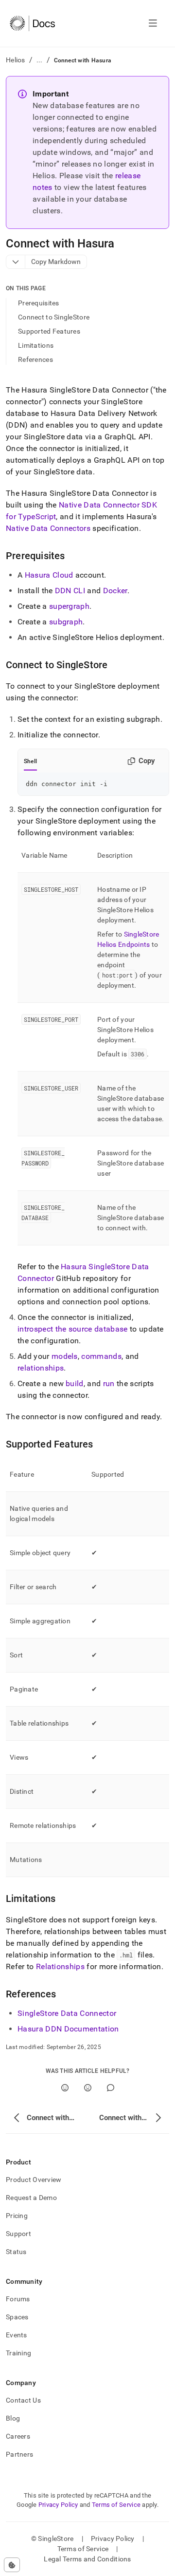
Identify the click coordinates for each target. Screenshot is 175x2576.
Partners (19, 2454)
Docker (115, 591)
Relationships (60, 1966)
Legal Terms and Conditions (87, 2559)
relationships (41, 1368)
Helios (16, 60)
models (65, 1356)
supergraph (69, 606)
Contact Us (23, 2400)
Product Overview (34, 2180)
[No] (88, 2088)
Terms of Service (116, 2505)
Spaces (17, 2317)
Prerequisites (39, 303)
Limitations (36, 345)
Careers (18, 2436)
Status (16, 2252)
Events (17, 2335)
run (109, 1383)
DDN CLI (70, 591)
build (75, 1383)
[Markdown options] (16, 262)
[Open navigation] (153, 23)
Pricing (17, 2216)
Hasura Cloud (49, 575)
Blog (13, 2418)
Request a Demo (31, 2198)
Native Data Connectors (48, 528)
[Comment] (111, 2088)
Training (18, 2353)
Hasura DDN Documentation (68, 2029)
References (35, 359)
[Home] (32, 23)
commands (101, 1356)
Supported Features (49, 331)
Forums (18, 2299)
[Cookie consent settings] (12, 2565)
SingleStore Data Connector (67, 2013)
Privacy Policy (58, 2505)
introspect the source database (73, 1329)
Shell (30, 761)
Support (18, 2234)
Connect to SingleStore (54, 317)
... (40, 60)
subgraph (66, 622)
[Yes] (65, 2088)
